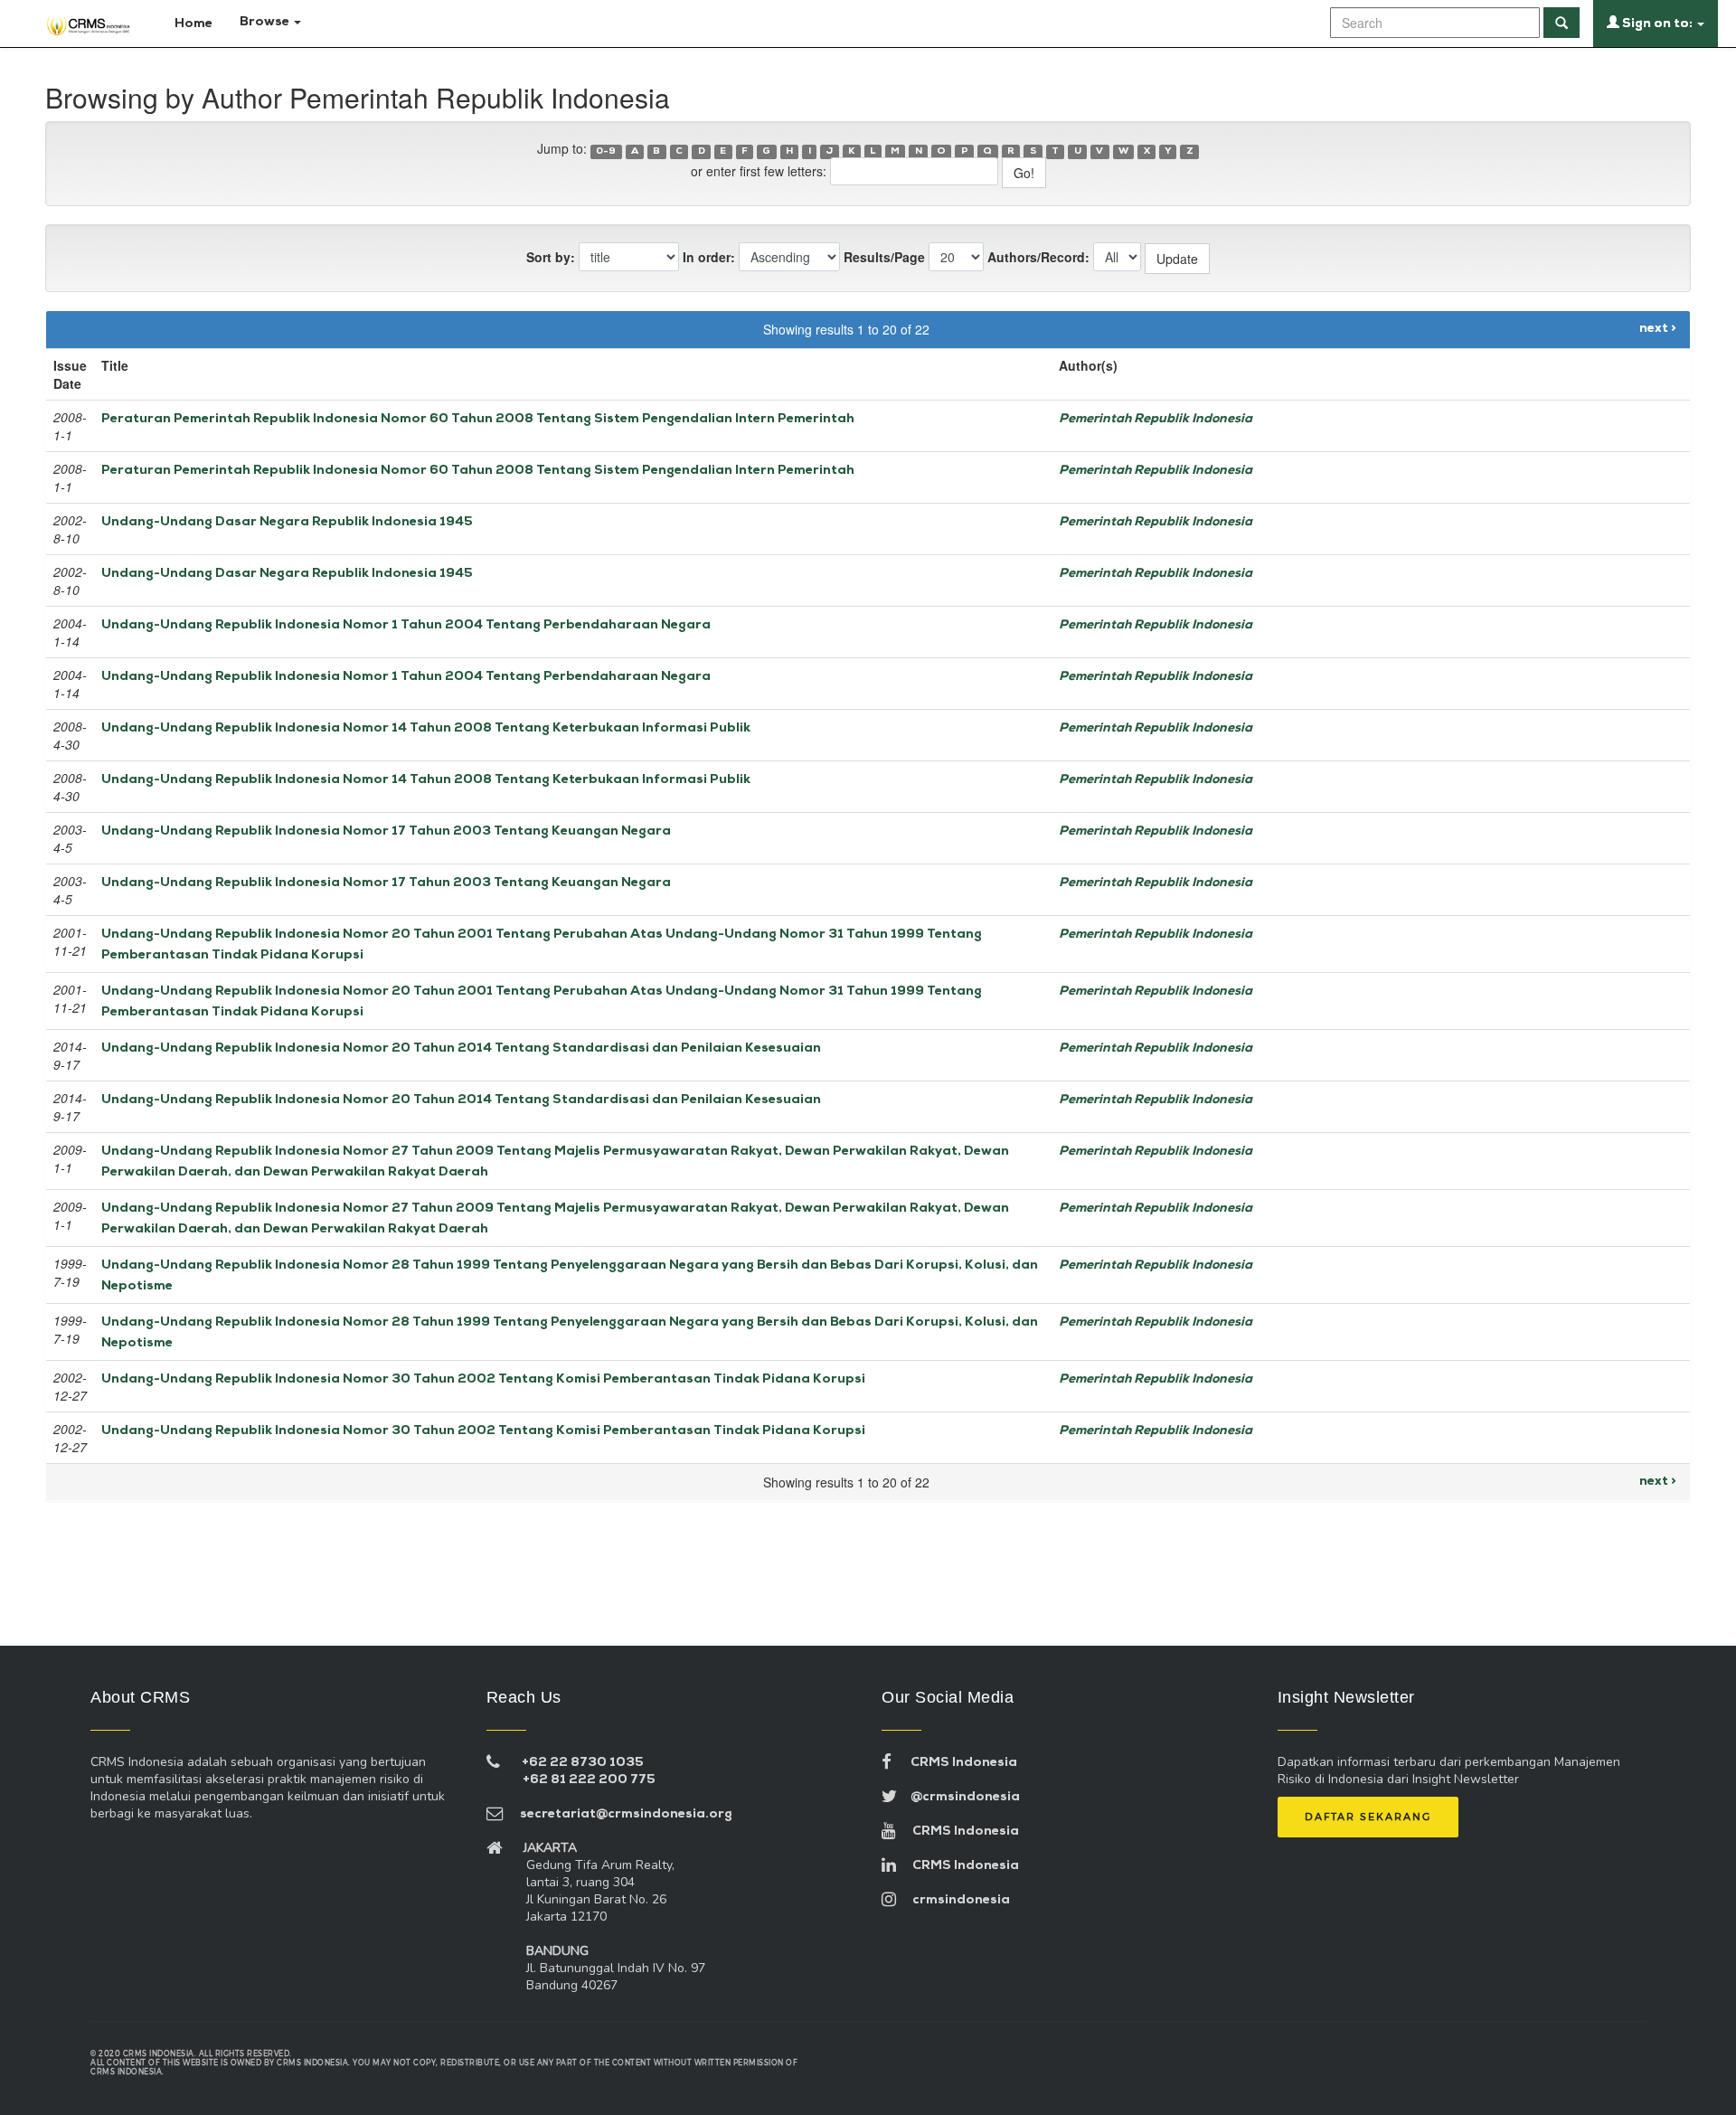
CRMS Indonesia (954, 1763)
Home (192, 24)
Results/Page (884, 257)
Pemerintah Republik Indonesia (1156, 419)
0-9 (606, 151)
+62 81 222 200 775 (589, 1780)
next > (1658, 329)
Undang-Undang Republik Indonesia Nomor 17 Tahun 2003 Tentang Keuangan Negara (386, 831)
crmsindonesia (953, 1900)
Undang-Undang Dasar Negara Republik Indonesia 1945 (287, 522)
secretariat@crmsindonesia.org (618, 1814)
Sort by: (551, 257)
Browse (266, 22)
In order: (709, 257)
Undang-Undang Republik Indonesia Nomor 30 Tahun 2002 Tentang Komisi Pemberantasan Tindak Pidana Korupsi (483, 1379)
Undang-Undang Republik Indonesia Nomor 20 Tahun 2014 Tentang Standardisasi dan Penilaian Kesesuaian (461, 1048)
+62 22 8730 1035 (583, 1763)
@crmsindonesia (958, 1797)
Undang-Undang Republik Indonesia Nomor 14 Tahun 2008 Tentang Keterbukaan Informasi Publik (426, 728)
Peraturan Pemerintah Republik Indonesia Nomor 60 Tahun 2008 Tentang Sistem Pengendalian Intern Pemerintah (478, 419)
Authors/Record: (1038, 257)
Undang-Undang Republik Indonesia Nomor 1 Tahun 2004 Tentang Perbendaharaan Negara (406, 625)
